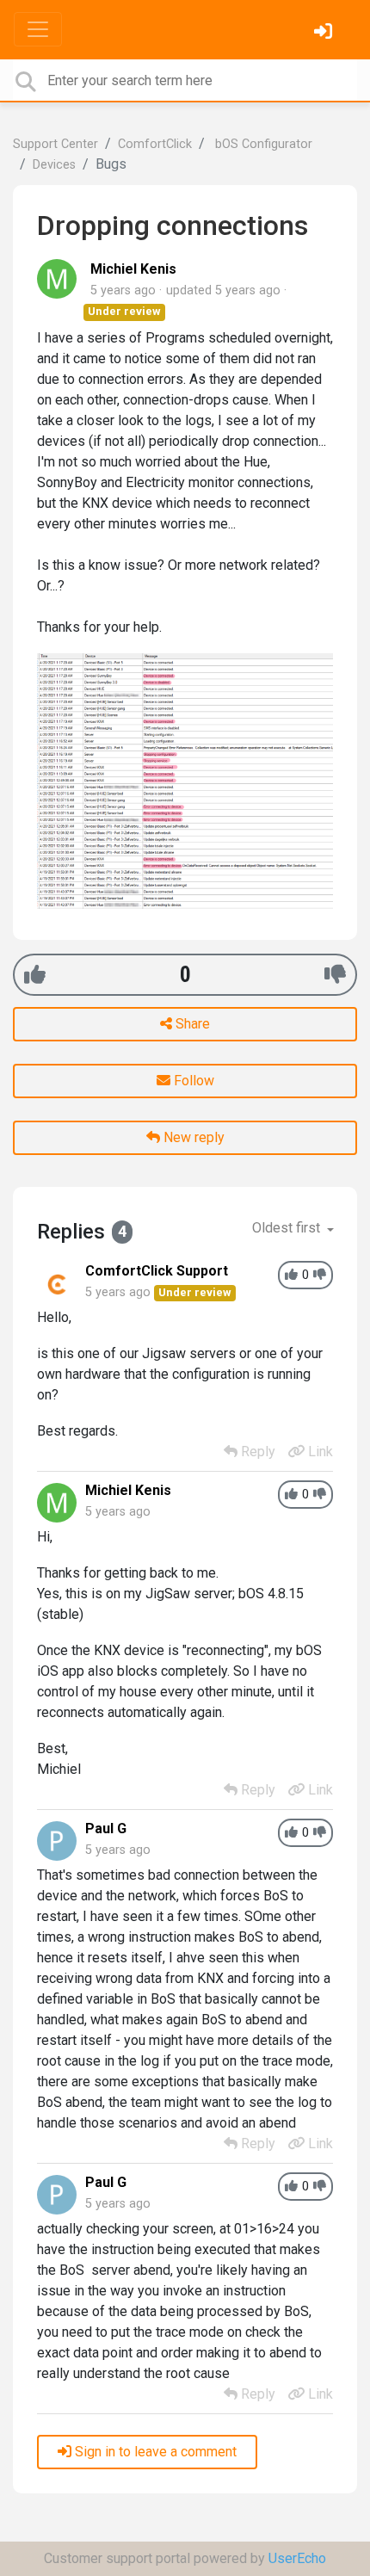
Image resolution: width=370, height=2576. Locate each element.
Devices (54, 165)
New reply (192, 1137)
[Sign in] (325, 33)
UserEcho (297, 2558)
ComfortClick (155, 144)
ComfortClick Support (157, 1271)
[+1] (35, 975)
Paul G (106, 1829)
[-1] (335, 975)
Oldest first (288, 1228)
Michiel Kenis (133, 269)
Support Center (55, 144)
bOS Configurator (262, 144)
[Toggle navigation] (38, 29)
